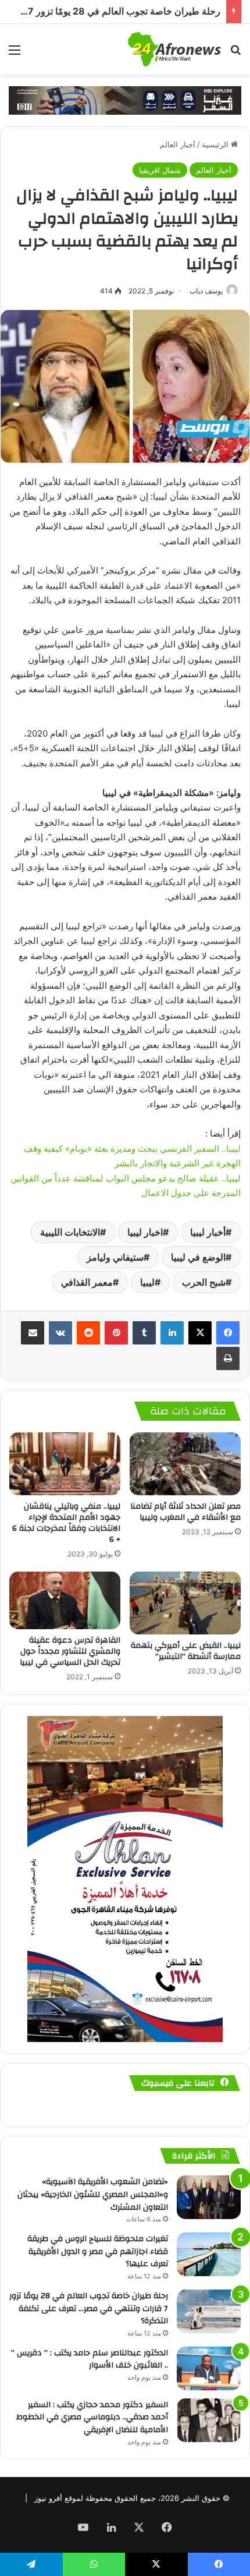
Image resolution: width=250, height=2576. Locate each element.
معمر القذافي (87, 1282)
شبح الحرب (204, 1282)
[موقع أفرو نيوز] (174, 49)
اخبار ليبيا (145, 1232)
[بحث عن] (235, 54)
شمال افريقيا (160, 170)
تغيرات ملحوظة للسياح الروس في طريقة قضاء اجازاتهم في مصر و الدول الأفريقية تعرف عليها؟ (98, 2251)
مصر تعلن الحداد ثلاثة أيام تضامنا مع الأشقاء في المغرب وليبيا (185, 1512)
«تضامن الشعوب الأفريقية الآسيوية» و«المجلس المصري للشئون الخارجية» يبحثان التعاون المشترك (93, 2194)
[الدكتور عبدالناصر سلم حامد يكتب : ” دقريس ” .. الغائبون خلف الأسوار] (209, 2368)
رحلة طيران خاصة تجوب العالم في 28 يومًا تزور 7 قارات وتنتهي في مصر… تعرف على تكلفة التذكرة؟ (89, 2308)
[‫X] (200, 1333)
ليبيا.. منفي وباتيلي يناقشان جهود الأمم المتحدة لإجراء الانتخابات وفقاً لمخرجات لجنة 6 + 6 (66, 1523)
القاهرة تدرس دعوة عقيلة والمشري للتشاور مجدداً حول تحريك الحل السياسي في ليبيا (70, 1651)
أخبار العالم (178, 144)
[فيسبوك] (228, 1333)
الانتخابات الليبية (70, 1232)
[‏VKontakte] (60, 1333)
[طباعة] (228, 1358)
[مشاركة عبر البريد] (33, 1333)
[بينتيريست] (116, 1333)
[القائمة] (15, 54)
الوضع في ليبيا (198, 1257)
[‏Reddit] (88, 1333)
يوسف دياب (206, 291)
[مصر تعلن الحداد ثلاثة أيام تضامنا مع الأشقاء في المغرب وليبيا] (185, 1464)
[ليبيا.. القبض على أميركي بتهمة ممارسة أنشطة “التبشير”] (185, 1603)
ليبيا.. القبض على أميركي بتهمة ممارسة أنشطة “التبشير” (186, 1651)
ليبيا (147, 1282)
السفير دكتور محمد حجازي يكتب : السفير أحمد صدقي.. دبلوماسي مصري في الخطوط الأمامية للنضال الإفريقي (92, 2417)
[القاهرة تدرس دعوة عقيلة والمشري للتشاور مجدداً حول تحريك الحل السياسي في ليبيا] (65, 1600)
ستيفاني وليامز (115, 1257)
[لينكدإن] (172, 1333)
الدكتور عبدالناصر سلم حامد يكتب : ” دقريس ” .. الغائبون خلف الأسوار (90, 2359)
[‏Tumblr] (144, 1333)
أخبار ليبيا (208, 1232)
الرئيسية (216, 144)
